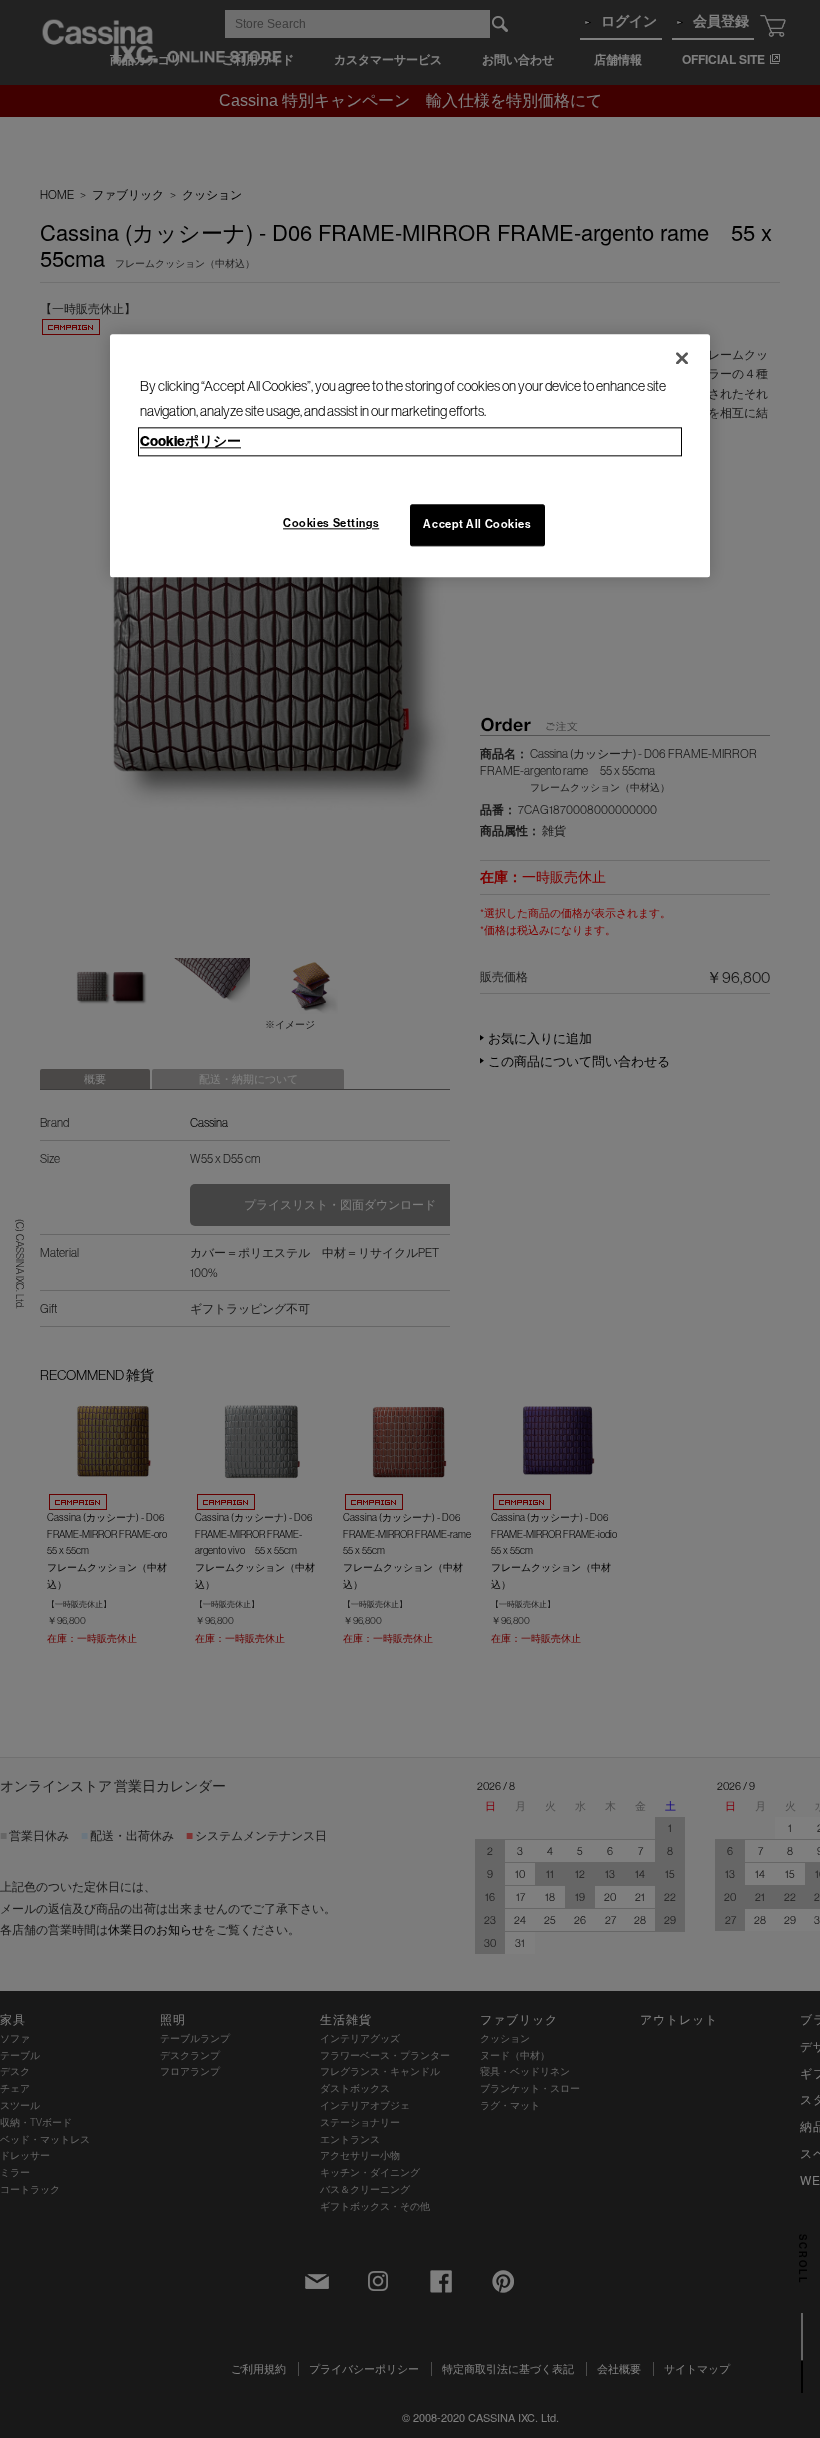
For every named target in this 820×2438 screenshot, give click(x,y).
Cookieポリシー (190, 441)
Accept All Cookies (477, 525)
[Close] (682, 358)
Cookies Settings (331, 524)
